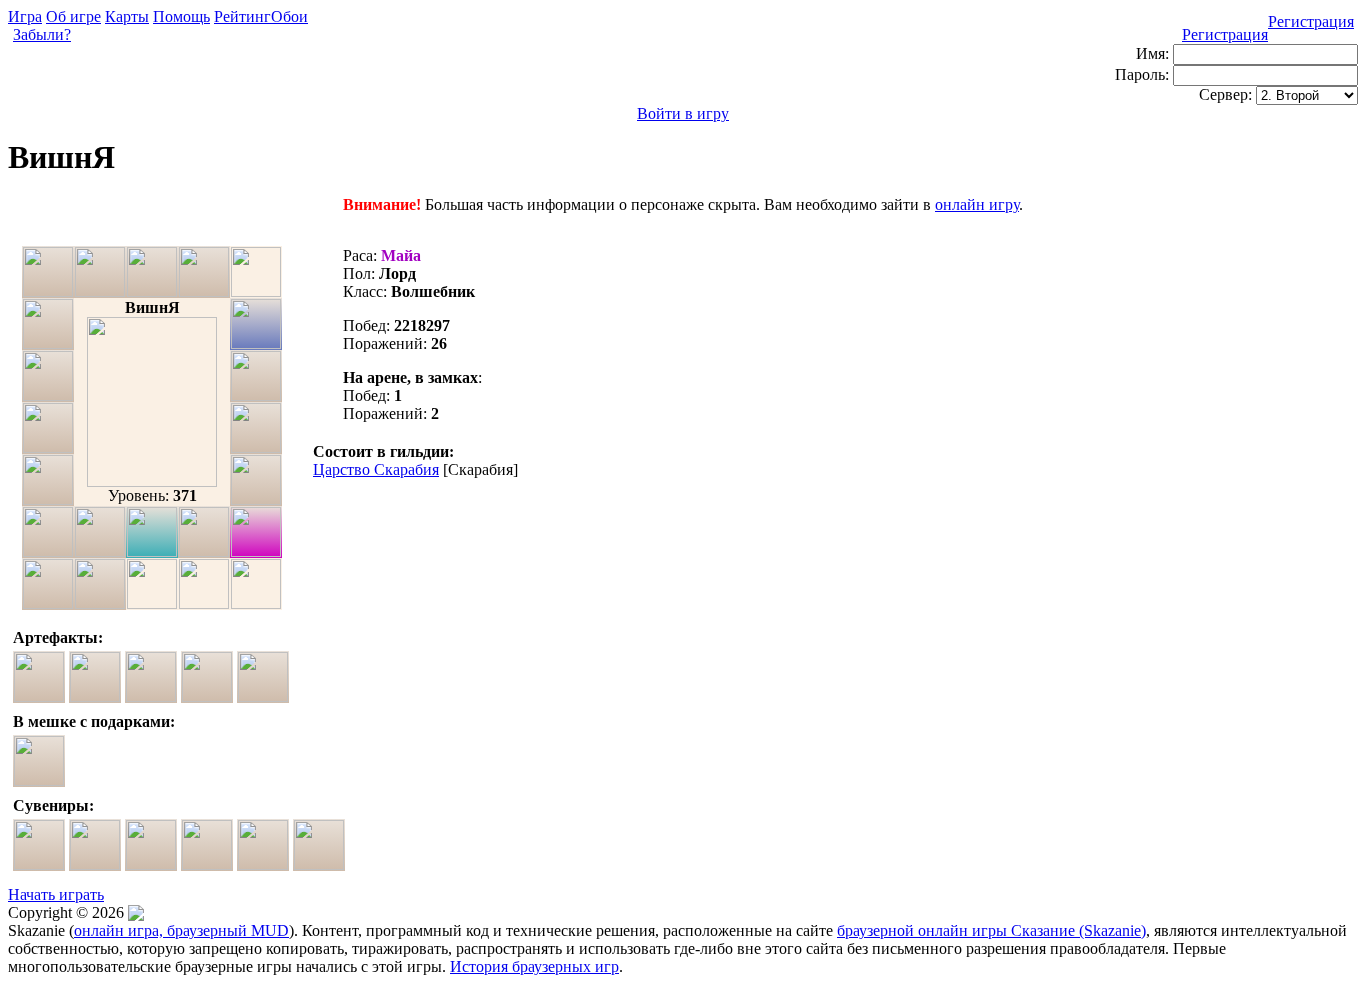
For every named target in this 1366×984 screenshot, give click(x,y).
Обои (289, 16)
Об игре (73, 16)
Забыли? (42, 34)
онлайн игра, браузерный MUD (181, 930)
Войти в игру (683, 113)
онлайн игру (977, 204)
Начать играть (56, 894)
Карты (127, 16)
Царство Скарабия (376, 469)
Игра (25, 16)
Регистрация (1311, 21)
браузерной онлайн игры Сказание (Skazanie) (991, 930)
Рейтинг (242, 16)
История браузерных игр (534, 966)
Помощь (181, 16)
